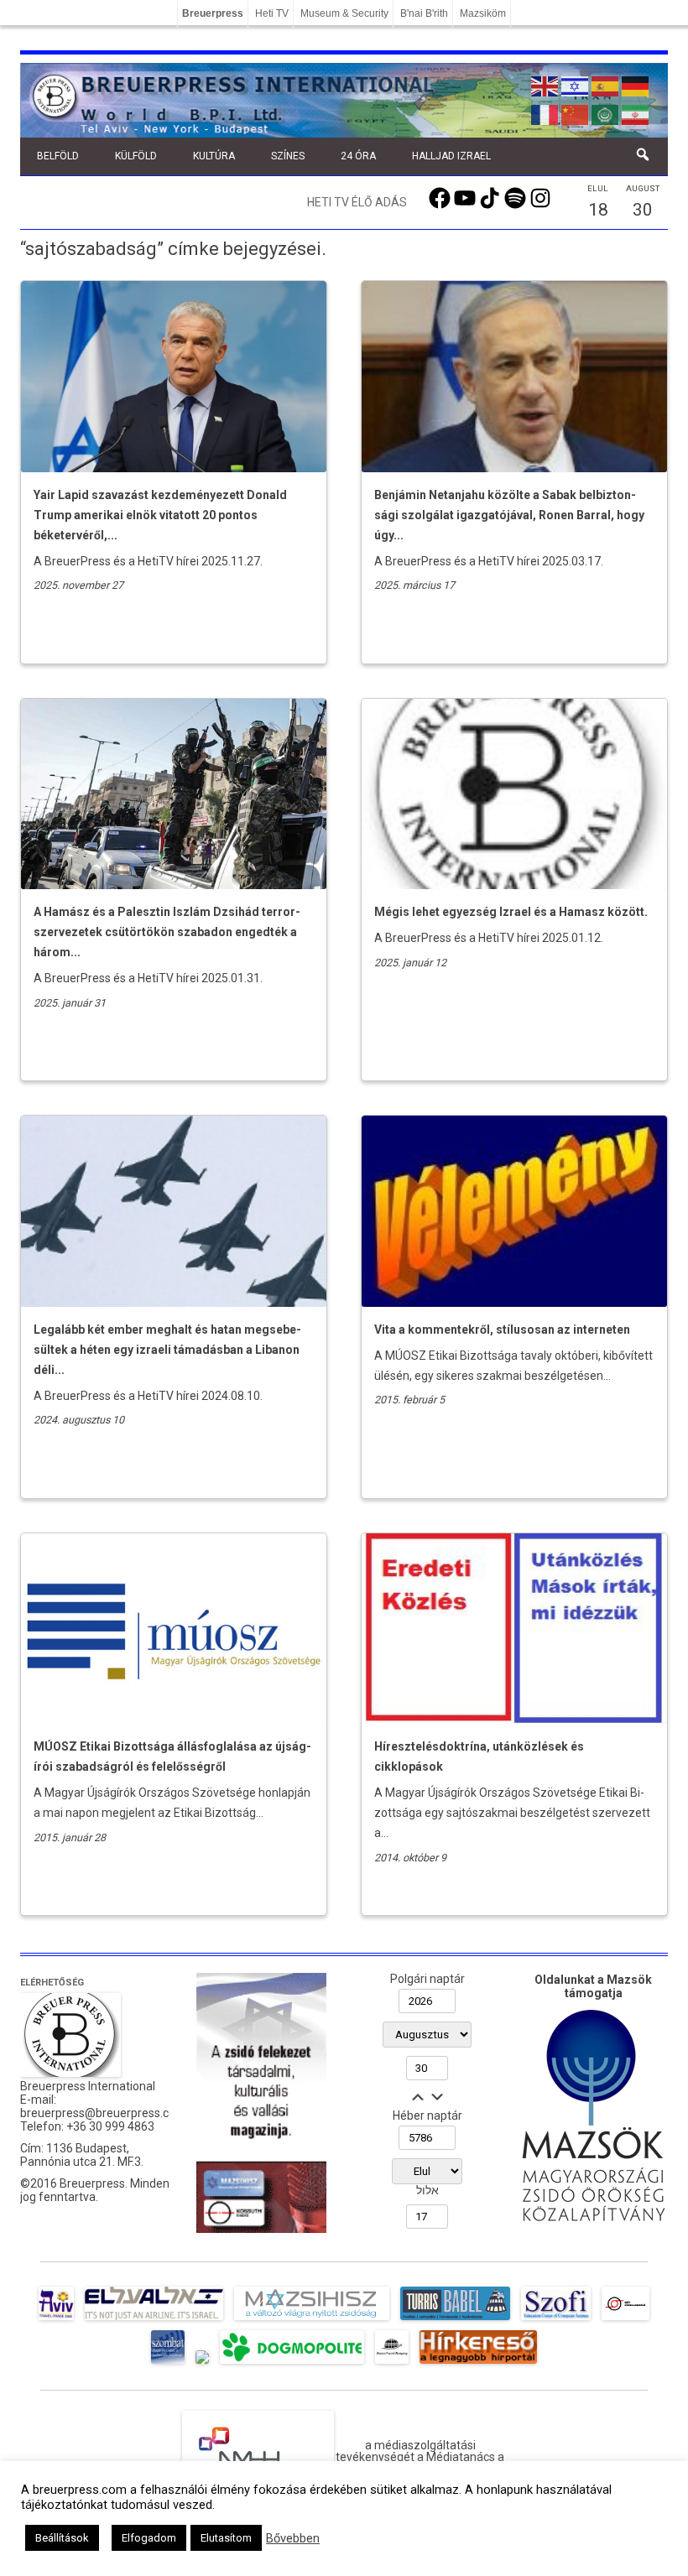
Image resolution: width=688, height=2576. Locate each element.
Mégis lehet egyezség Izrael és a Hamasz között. (511, 912)
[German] (636, 85)
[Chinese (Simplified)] (576, 113)
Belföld (58, 156)
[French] (545, 113)
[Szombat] (168, 2364)
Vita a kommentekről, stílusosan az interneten (502, 1330)
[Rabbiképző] (202, 2364)
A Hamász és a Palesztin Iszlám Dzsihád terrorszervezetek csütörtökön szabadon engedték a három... (167, 932)
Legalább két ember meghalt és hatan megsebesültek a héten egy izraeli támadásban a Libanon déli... (167, 1350)
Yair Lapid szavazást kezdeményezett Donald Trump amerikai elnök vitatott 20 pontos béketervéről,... (160, 515)
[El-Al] (154, 2320)
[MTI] (625, 2320)
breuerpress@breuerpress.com (103, 2113)
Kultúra (214, 156)
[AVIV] (56, 2320)
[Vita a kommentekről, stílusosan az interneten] (514, 1303)
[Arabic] (606, 113)
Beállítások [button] (62, 2538)
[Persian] (636, 113)
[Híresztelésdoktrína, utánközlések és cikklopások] (514, 1720)
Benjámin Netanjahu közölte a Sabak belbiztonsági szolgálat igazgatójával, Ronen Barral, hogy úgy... (509, 515)
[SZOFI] (556, 2320)
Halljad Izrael (451, 156)
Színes (288, 156)
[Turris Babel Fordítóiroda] (455, 2320)
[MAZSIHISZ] (312, 2320)
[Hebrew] (576, 85)
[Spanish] (606, 85)
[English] (545, 85)
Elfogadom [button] (149, 2538)
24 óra (358, 156)
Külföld (136, 156)
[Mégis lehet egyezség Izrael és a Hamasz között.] (514, 885)
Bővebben (293, 2538)
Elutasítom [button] (226, 2538)
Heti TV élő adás (357, 202)
